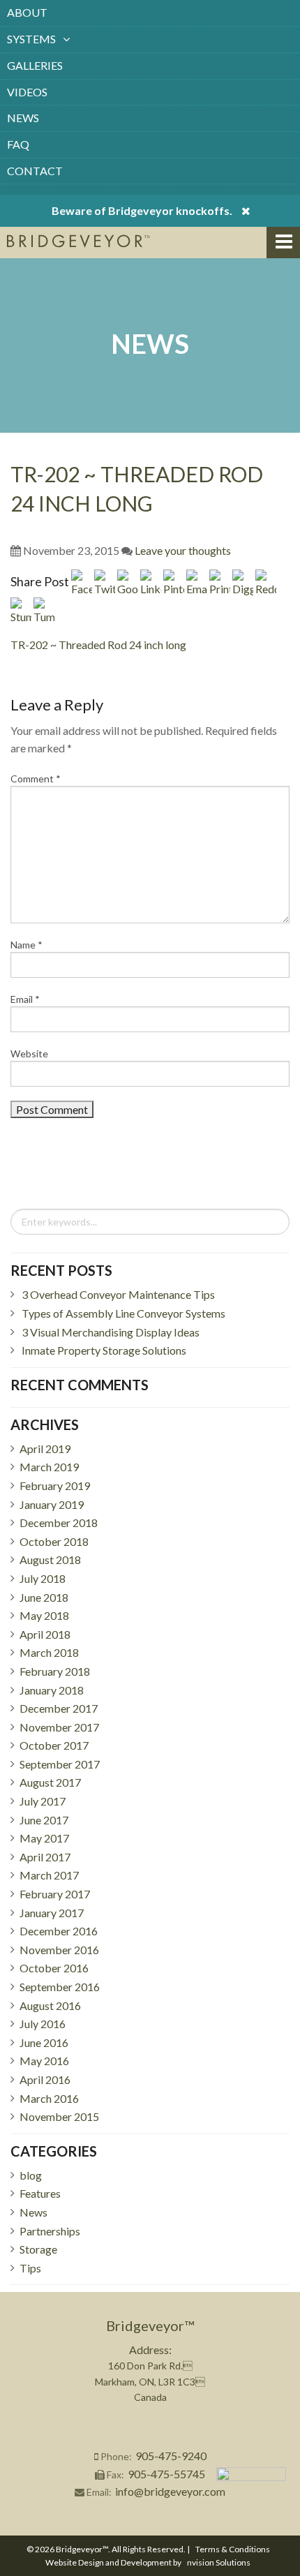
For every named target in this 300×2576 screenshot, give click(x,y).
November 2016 (59, 1950)
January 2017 (52, 1913)
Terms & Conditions (233, 2549)
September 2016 (60, 1987)
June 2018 (44, 1597)
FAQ (18, 144)
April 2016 (45, 2079)
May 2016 (44, 2061)
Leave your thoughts (183, 550)
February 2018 (55, 1671)
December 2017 (59, 1708)
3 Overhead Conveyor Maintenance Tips (118, 1294)
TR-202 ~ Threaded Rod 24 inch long (98, 645)
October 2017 (54, 1745)
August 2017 (50, 1782)
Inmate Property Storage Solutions (104, 1350)
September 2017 (60, 1764)
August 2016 (50, 2005)
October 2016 (54, 1968)
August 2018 (50, 1559)
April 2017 (45, 1857)
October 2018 (54, 1541)
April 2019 (45, 1449)
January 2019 (52, 1504)
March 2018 (49, 1652)
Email (25, 999)
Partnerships (50, 2231)
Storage (38, 2249)
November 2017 (59, 1727)
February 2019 (55, 1486)
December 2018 (59, 1522)
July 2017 (43, 1801)
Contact (35, 171)
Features (40, 2193)
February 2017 (55, 1894)
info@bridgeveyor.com (170, 2491)
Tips (30, 2268)
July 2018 (43, 1578)
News (23, 118)
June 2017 (44, 1820)
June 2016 (44, 2042)
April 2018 (45, 1634)
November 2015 (59, 2116)
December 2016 (59, 1931)
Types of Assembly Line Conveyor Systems (123, 1313)
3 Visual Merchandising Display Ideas (111, 1332)
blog (31, 2175)
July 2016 (43, 2024)
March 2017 (49, 1875)
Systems (31, 39)
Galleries (35, 65)
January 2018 (52, 1690)
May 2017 (44, 1838)
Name (27, 945)
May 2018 (44, 1615)
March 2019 (49, 1467)
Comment (36, 779)
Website (29, 1054)
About (27, 12)
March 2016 (49, 2098)
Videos (27, 92)
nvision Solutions (219, 2562)
